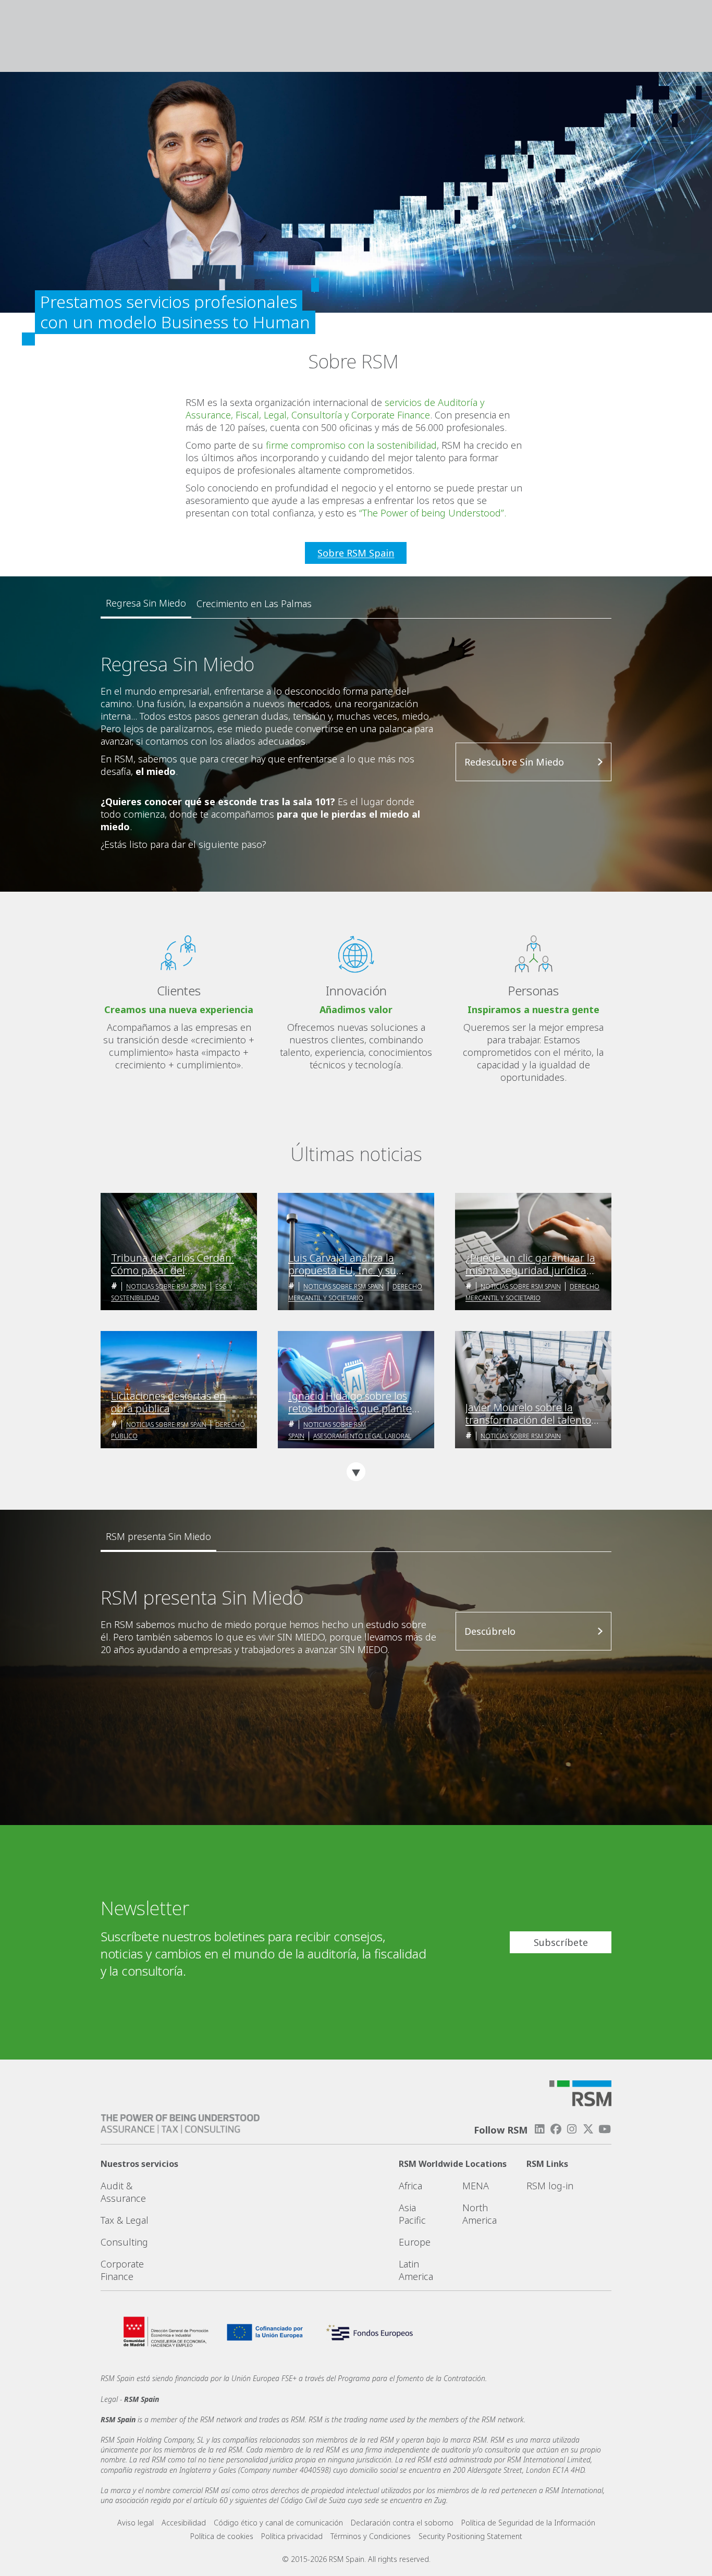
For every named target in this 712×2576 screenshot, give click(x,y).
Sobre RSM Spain (356, 553)
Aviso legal (136, 2523)
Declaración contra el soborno (402, 2523)
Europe (415, 2242)
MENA (476, 2186)
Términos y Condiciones (371, 2536)
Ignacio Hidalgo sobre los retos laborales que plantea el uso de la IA (353, 1402)
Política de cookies (222, 2536)
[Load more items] (356, 1472)
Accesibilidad (184, 2523)
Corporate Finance (122, 2270)
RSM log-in (550, 2186)
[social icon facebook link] (556, 2129)
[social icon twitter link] (588, 2129)
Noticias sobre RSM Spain (166, 1286)
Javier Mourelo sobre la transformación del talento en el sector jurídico (528, 1414)
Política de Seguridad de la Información (528, 2523)
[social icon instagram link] (572, 2129)
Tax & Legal (125, 2220)
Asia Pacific (412, 2214)
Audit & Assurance (123, 2192)
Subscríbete (561, 1942)
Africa (410, 2186)
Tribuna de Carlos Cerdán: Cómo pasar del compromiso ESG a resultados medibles (173, 1264)
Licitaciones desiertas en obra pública (168, 1402)
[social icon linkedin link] (539, 2129)
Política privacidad (292, 2536)
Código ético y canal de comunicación (278, 2523)
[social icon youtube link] (605, 2129)
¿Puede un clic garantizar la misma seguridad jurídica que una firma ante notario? (532, 1264)
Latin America (416, 2270)
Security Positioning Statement (470, 2536)
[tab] (146, 603)
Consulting (124, 2242)
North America (480, 2214)
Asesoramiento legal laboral (362, 1436)
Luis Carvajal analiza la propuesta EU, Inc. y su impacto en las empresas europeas (347, 1264)
